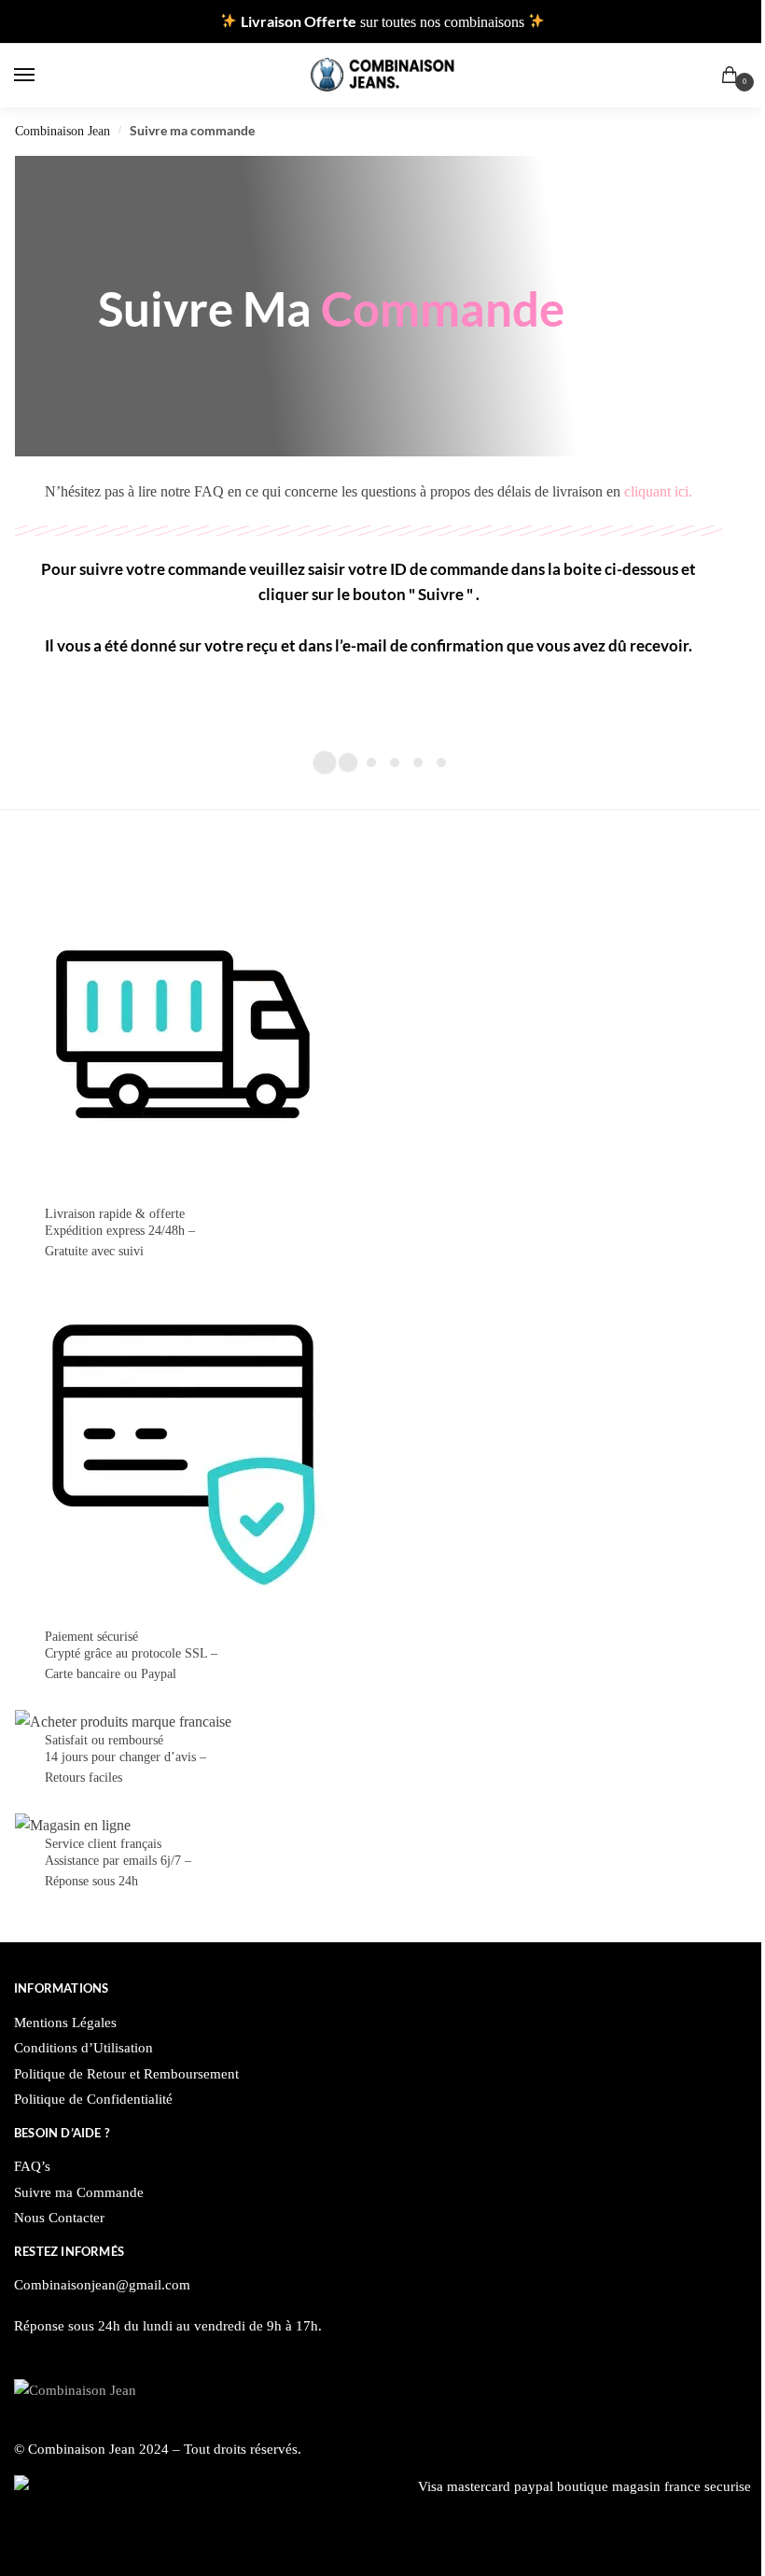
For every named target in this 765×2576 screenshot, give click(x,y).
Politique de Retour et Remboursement (126, 2074)
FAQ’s (32, 2166)
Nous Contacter (59, 2218)
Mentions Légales (65, 2023)
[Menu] (42, 76)
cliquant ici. (658, 491)
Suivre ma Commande (79, 2192)
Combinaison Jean (63, 131)
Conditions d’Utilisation (83, 2048)
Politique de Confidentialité (93, 2099)
